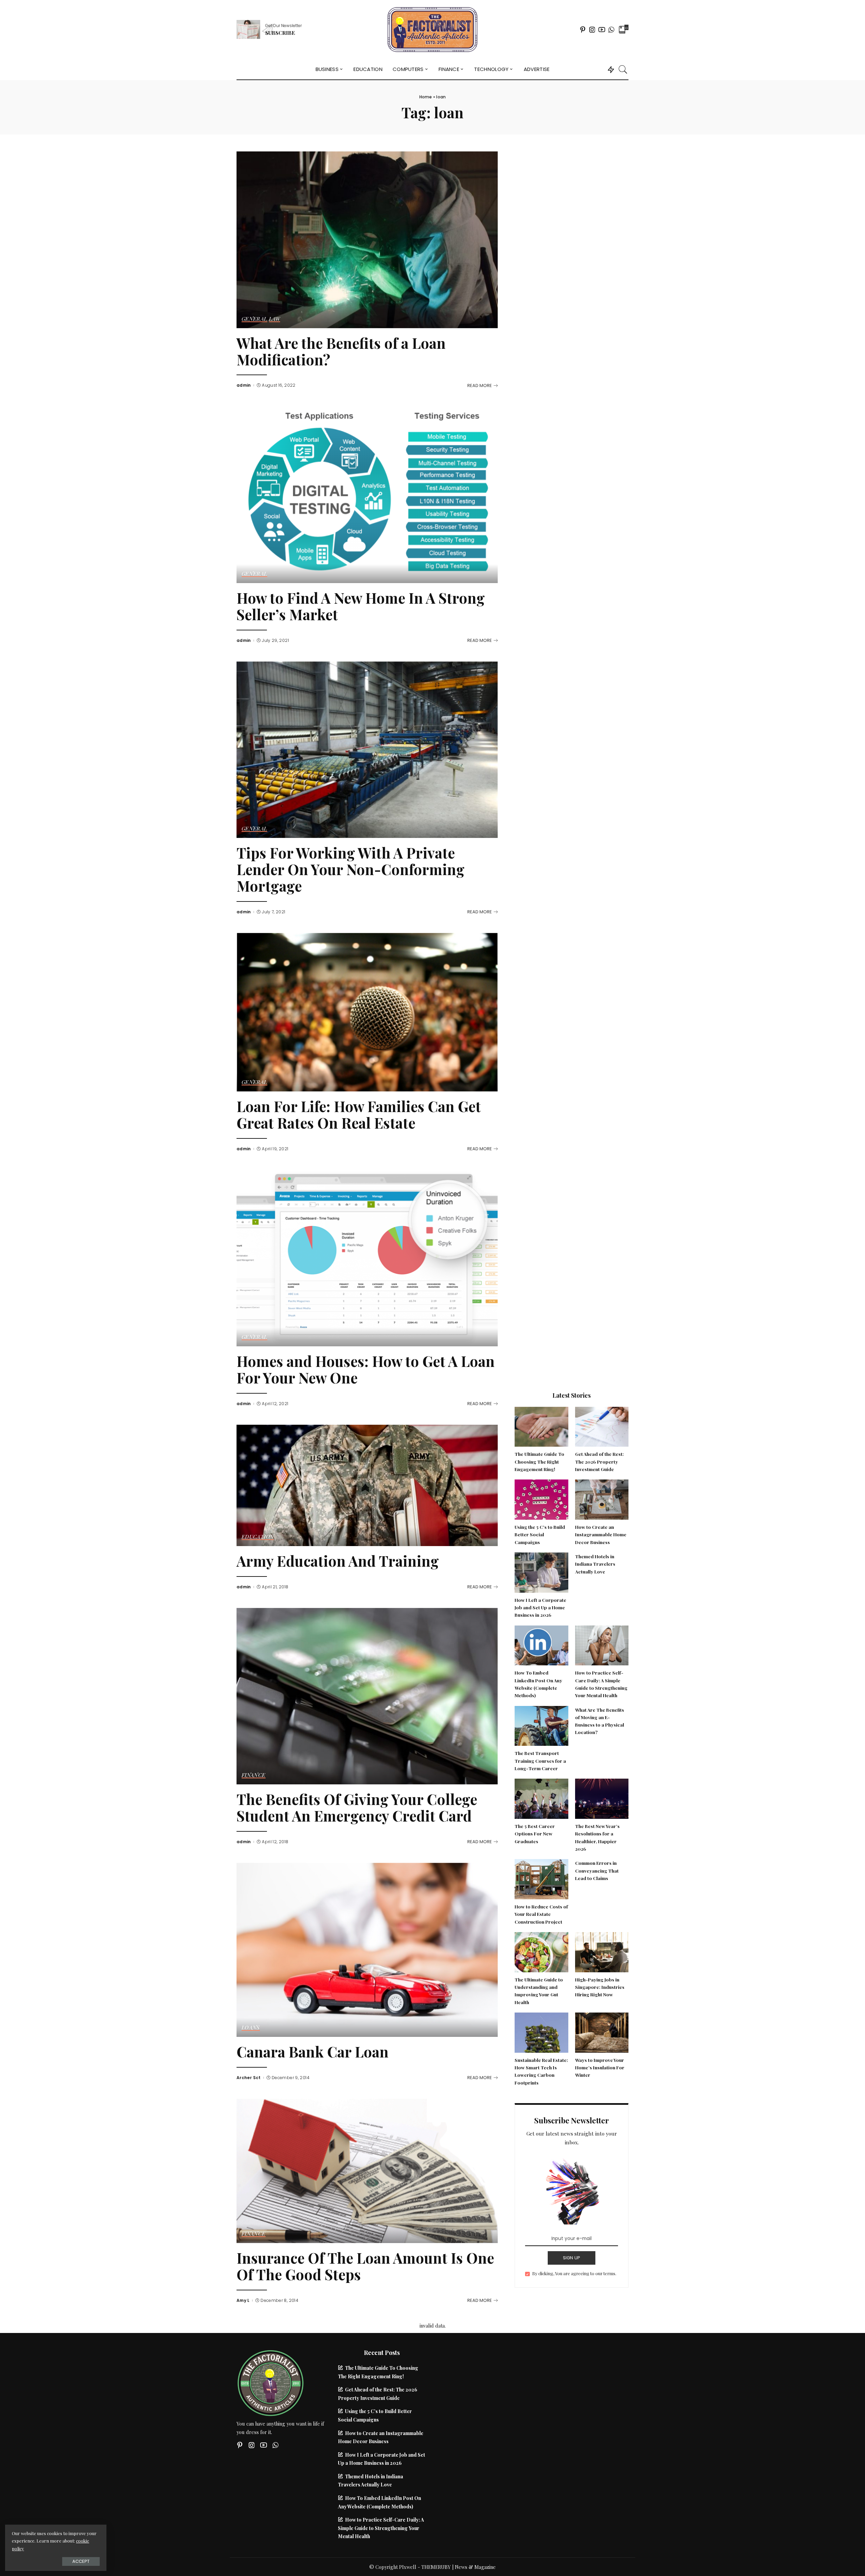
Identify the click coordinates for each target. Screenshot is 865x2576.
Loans (251, 2028)
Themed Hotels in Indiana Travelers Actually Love (595, 1564)
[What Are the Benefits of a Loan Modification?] (367, 239)
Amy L (243, 2301)
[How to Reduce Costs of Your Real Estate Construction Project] (541, 1878)
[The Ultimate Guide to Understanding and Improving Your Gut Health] (541, 1951)
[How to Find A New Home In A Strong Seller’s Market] (367, 494)
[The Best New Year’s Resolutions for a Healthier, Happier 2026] (602, 1798)
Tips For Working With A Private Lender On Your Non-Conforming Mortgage (351, 869)
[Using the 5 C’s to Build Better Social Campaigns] (541, 1499)
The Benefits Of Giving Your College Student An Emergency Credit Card (357, 1807)
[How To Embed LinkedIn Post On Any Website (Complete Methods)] (541, 1644)
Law (275, 319)
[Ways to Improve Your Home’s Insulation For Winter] (602, 2032)
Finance (254, 1775)
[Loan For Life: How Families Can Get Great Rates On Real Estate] (367, 1011)
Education (258, 1537)
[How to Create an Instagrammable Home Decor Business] (602, 1499)
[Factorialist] (432, 30)
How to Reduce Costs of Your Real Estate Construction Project (541, 1914)
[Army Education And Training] (367, 1485)
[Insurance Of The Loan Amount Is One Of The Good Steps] (367, 2170)
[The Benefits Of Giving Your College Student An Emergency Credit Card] (367, 1695)
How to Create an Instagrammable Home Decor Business (601, 1534)
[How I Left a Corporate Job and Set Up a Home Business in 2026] (541, 1572)
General (254, 319)
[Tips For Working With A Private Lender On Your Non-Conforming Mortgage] (367, 749)
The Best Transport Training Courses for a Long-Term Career (540, 1761)
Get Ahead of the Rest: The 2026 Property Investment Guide (599, 1461)
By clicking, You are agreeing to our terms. (574, 2273)
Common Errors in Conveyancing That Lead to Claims (597, 1870)
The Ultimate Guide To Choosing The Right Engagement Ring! (539, 1461)
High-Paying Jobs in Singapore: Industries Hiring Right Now (600, 1987)
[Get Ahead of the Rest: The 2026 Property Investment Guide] (602, 1426)
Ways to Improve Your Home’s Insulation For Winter (600, 2067)
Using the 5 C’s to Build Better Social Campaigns (540, 1534)
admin (244, 385)
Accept (81, 2561)
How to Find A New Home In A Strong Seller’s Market (361, 606)
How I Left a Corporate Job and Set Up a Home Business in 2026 (540, 1607)
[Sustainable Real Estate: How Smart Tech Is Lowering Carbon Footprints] (541, 2032)
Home (426, 97)
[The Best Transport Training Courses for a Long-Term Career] (541, 1725)
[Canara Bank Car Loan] (367, 1949)
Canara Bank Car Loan (313, 2052)
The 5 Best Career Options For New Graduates (535, 1834)
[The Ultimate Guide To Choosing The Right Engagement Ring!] (541, 1426)
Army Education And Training (338, 1561)
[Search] (623, 69)
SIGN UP (572, 2258)
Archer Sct (249, 2078)
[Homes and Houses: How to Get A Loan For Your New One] (367, 1257)
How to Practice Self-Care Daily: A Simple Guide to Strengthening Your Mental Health (381, 2528)
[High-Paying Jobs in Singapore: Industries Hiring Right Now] (602, 1951)
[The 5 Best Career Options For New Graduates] (541, 1798)
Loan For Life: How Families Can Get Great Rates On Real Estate (359, 1114)
